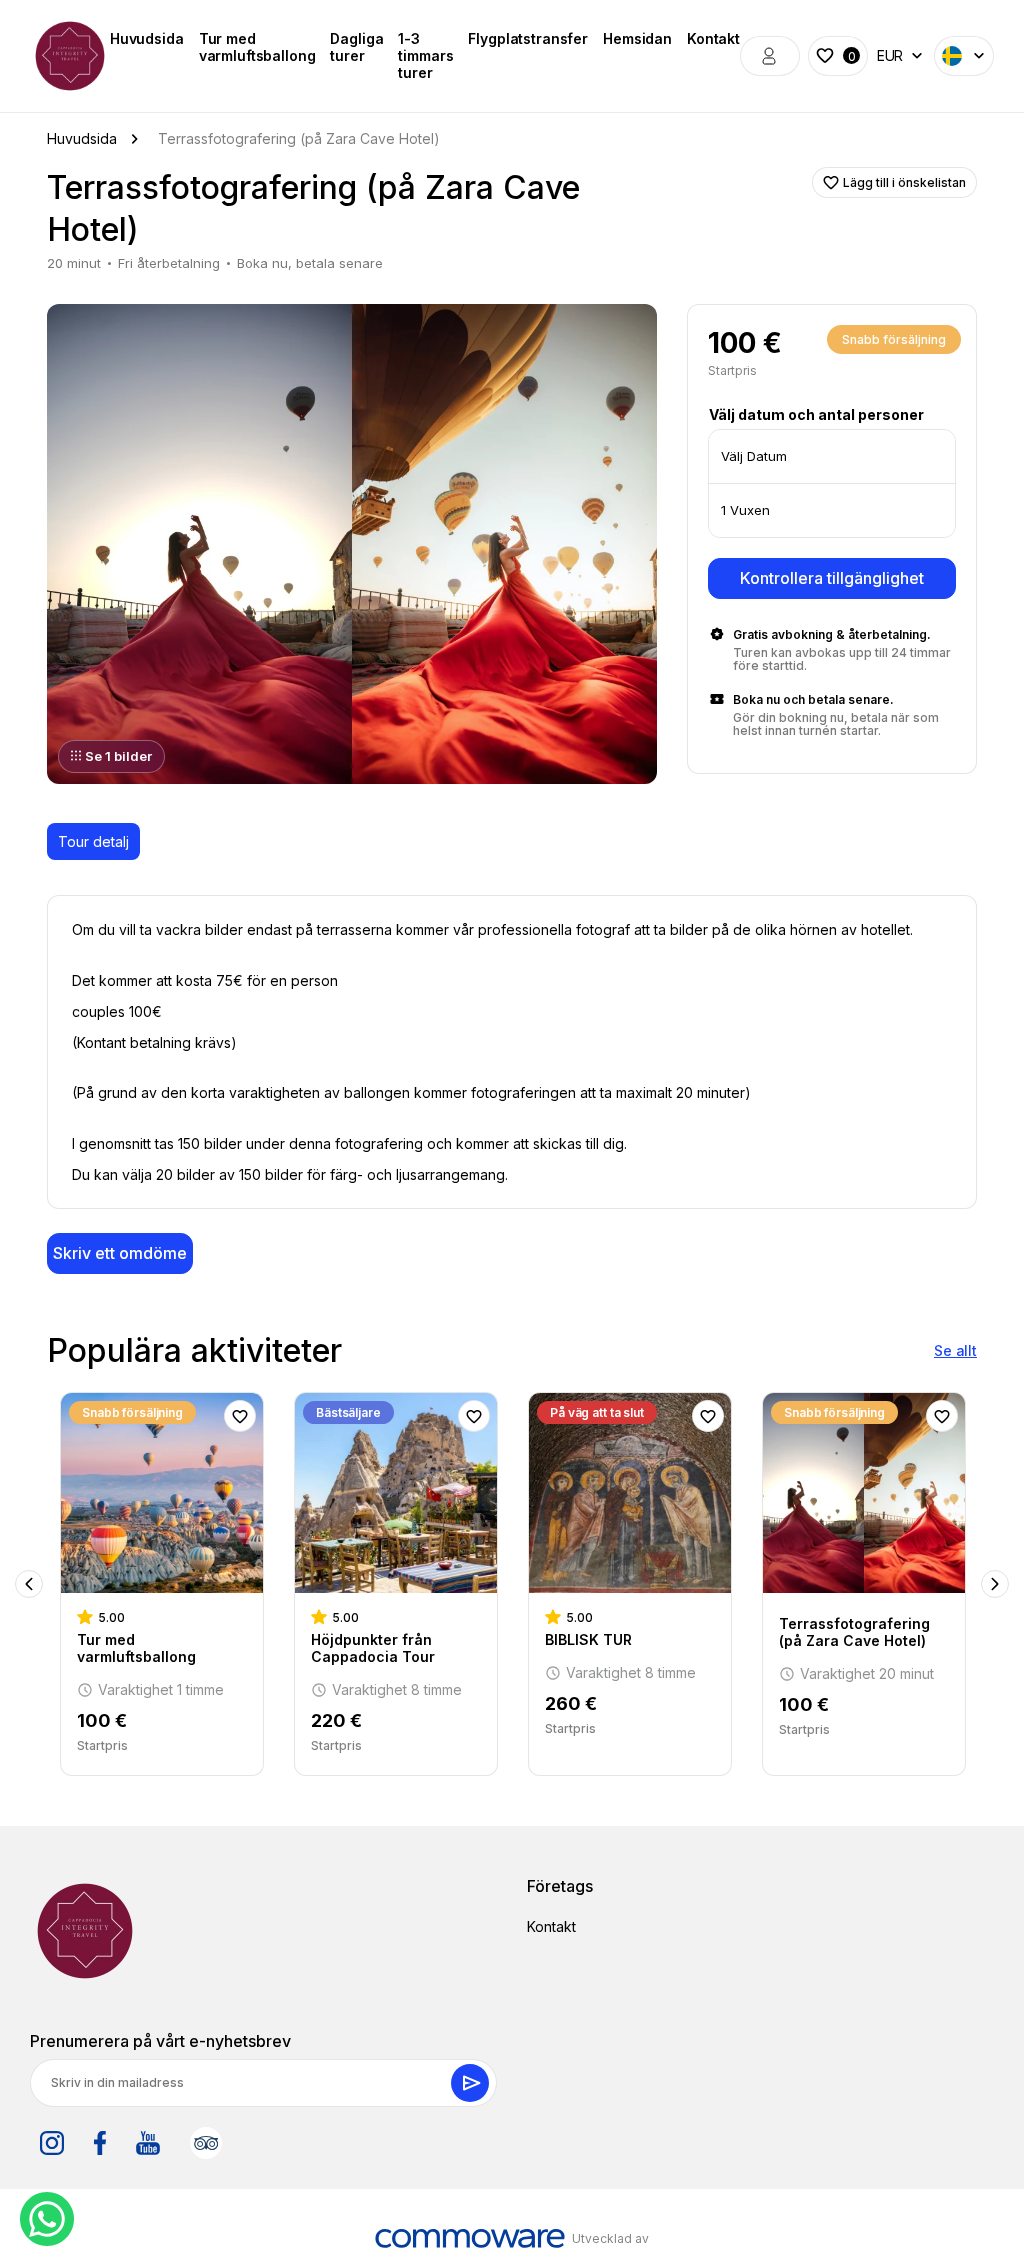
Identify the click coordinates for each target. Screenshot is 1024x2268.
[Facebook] (100, 2143)
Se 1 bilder (118, 756)
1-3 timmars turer (425, 55)
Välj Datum (754, 456)
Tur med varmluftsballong (257, 47)
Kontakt (713, 38)
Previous (29, 1584)
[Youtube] (148, 2143)
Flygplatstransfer (528, 38)
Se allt (955, 1350)
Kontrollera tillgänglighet (832, 578)
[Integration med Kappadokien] (70, 56)
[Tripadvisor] (206, 2143)
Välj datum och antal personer (816, 414)
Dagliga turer (356, 47)
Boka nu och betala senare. (813, 699)
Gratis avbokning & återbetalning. (832, 634)
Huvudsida (147, 38)
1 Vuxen (745, 510)
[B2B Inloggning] (770, 56)
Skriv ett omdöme (120, 1253)
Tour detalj (93, 841)
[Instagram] (52, 2143)
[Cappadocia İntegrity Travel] (85, 1931)
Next (995, 1584)
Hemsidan (637, 38)
